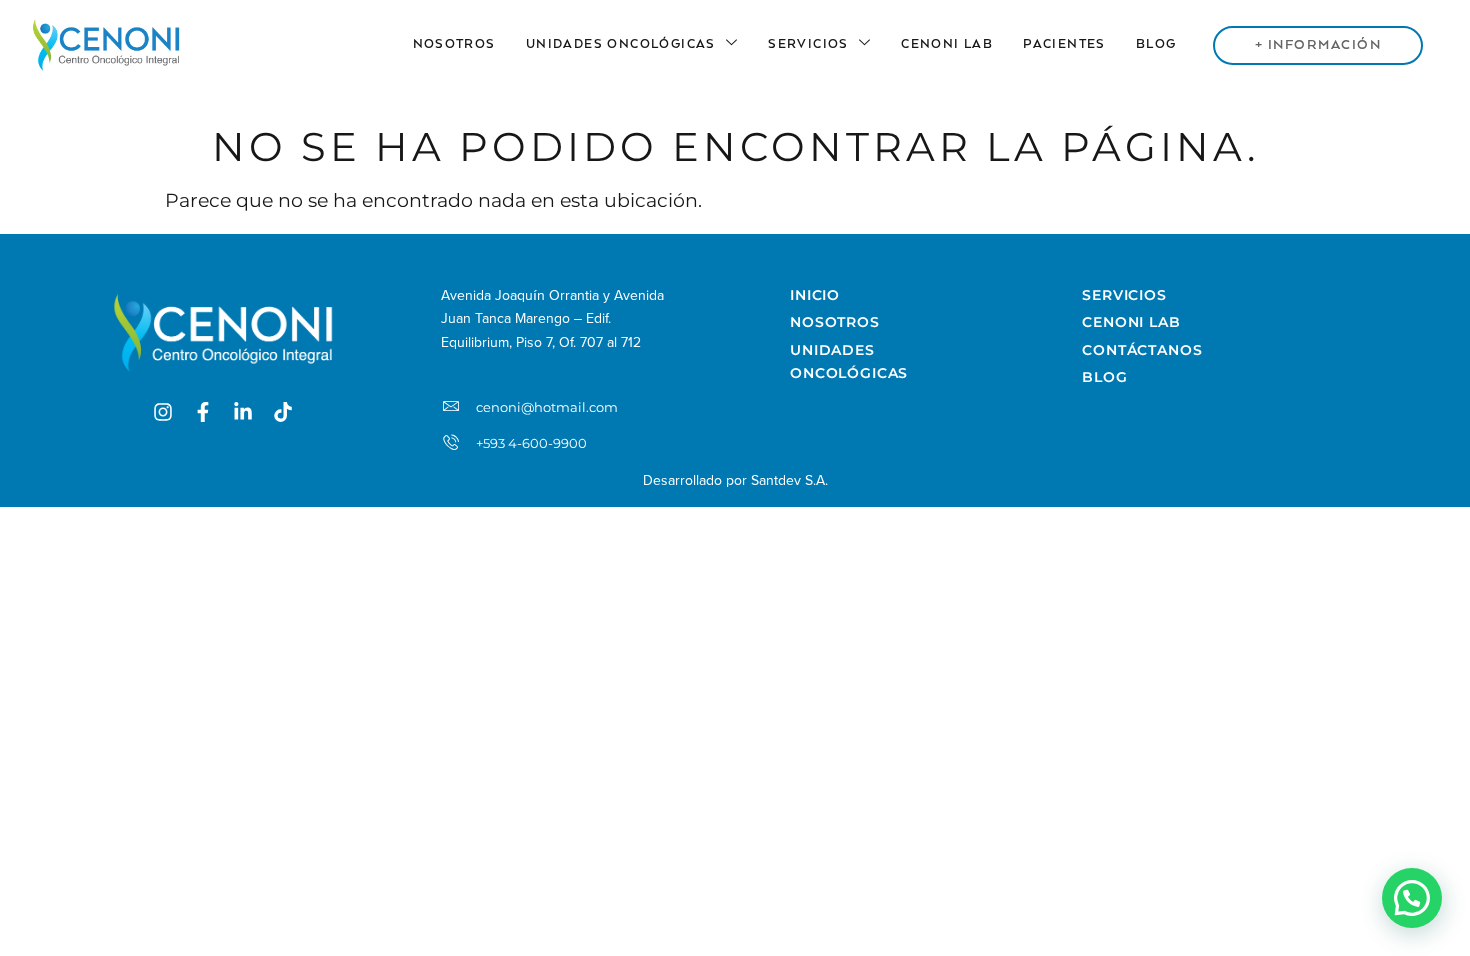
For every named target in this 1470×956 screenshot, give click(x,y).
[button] (1412, 898)
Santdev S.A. (789, 480)
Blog (1156, 44)
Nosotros (454, 44)
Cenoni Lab (947, 44)
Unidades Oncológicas (621, 44)
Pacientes (1064, 44)
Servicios (808, 44)
